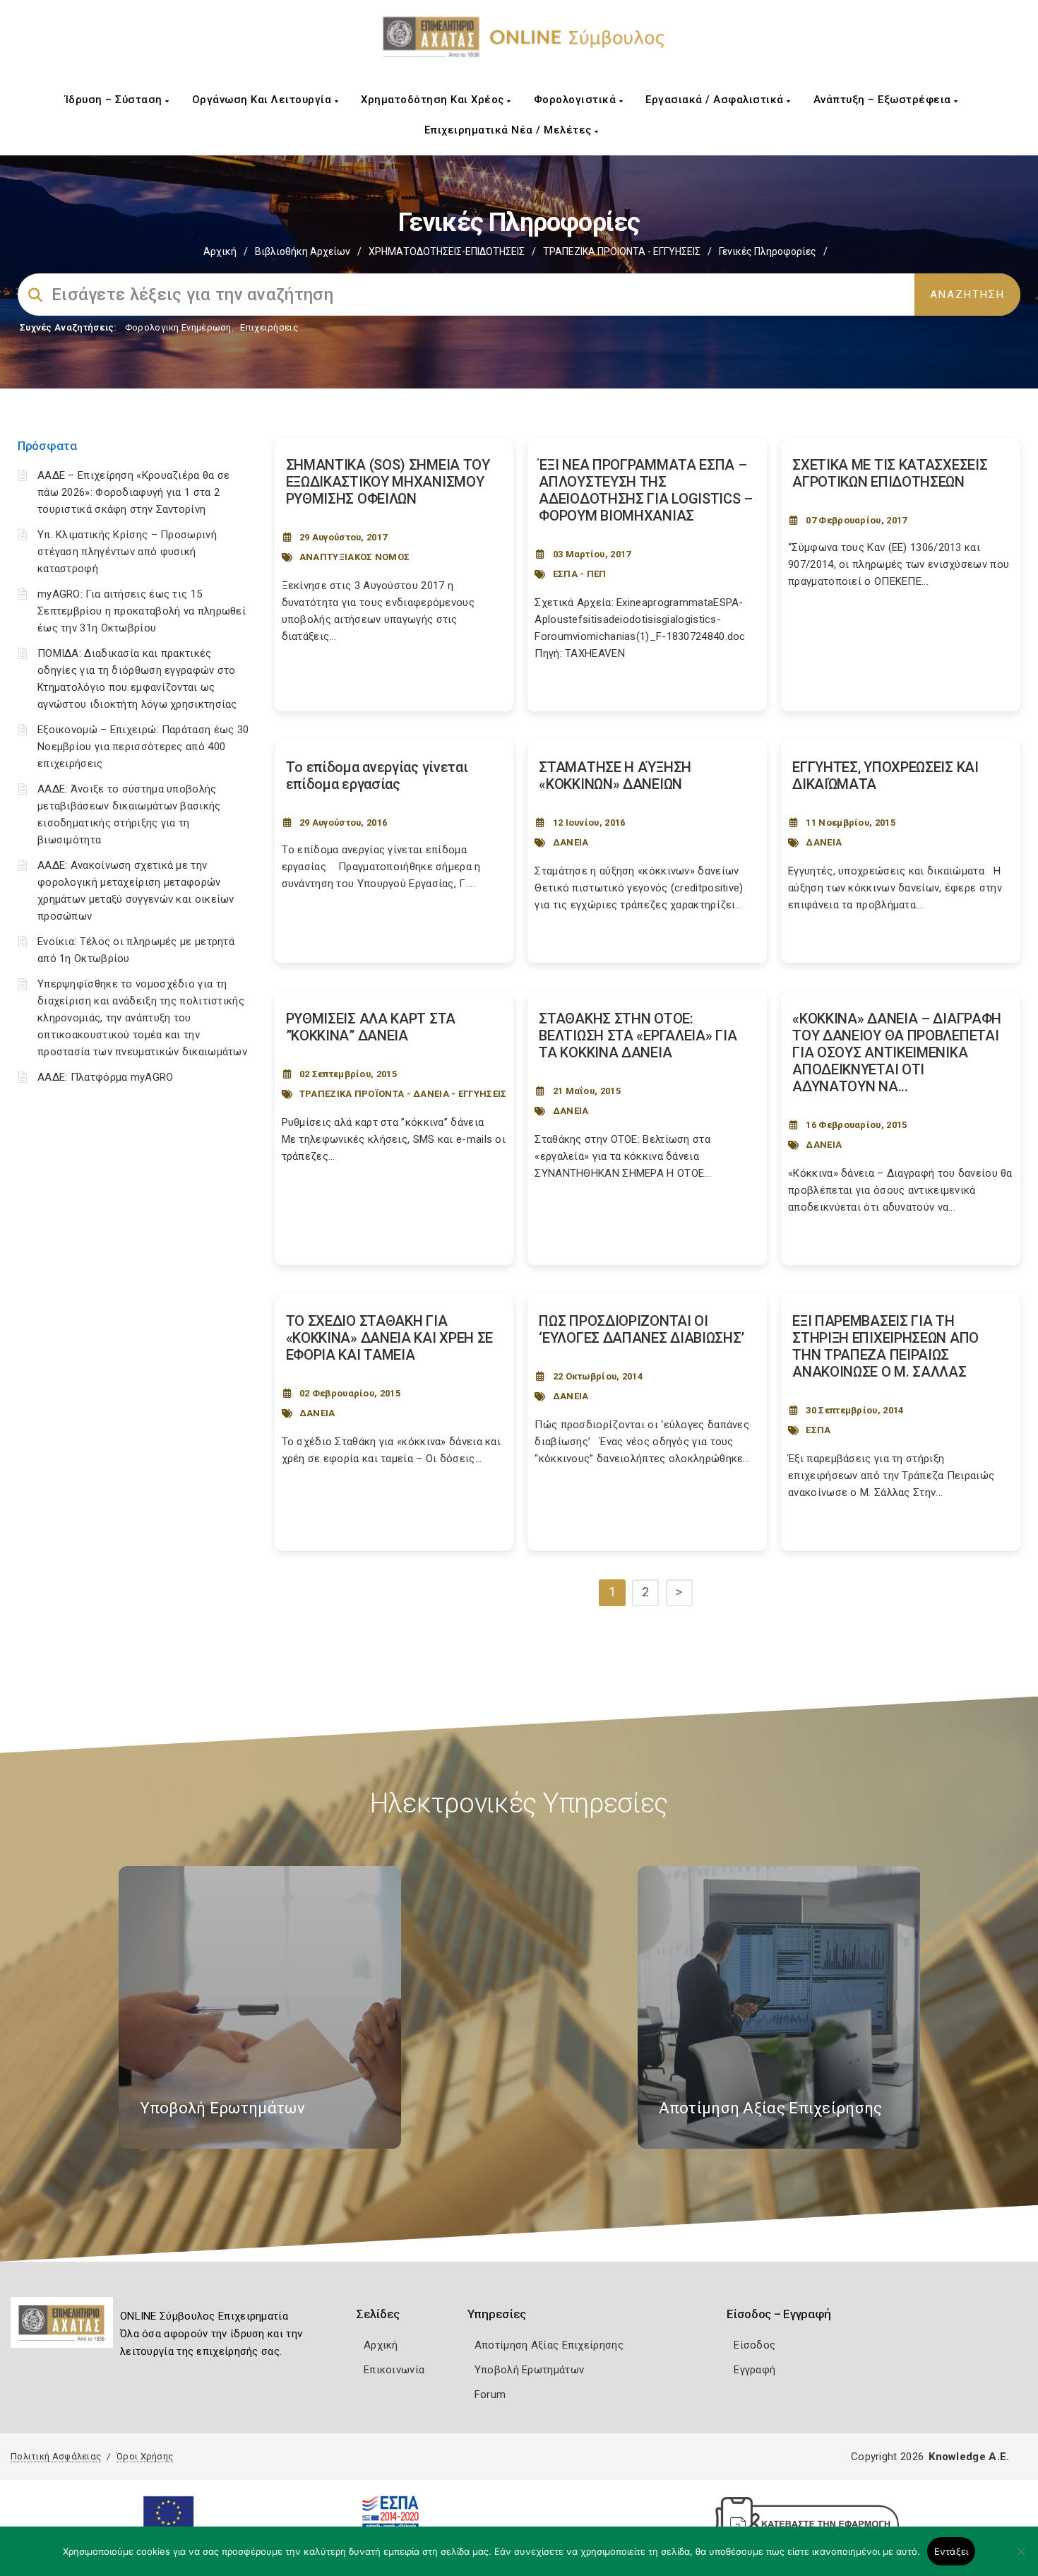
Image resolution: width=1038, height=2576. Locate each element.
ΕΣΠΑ (818, 1430)
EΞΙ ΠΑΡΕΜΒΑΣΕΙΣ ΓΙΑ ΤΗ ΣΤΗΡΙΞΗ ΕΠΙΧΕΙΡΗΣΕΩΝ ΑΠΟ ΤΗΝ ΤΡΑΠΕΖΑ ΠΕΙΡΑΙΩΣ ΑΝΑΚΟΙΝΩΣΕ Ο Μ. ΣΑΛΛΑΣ (885, 1346)
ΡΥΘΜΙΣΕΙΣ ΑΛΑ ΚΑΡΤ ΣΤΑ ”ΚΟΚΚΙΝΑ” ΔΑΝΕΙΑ (371, 1027)
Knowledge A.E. (969, 2457)
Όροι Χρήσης (145, 2456)
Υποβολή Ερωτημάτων (529, 2370)
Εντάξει (951, 2551)
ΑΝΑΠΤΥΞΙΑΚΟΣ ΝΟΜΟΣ (354, 557)
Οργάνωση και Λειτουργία (263, 100)
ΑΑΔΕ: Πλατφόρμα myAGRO (106, 1077)
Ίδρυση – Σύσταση (115, 100)
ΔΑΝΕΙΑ (571, 842)
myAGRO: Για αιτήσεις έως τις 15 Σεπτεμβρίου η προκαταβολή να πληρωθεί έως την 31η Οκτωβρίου (142, 611)
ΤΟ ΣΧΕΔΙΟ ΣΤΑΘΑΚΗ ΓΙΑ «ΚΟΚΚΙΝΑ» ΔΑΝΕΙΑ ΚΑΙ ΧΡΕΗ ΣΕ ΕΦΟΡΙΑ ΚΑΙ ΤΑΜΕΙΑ (390, 1338)
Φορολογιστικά (577, 100)
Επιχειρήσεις (269, 327)
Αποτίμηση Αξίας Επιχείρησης (549, 2345)
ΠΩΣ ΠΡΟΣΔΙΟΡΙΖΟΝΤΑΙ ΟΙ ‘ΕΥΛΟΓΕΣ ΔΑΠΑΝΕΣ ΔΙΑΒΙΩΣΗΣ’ (641, 1329)
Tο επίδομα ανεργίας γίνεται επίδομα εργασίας (377, 776)
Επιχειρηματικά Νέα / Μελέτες (510, 130)
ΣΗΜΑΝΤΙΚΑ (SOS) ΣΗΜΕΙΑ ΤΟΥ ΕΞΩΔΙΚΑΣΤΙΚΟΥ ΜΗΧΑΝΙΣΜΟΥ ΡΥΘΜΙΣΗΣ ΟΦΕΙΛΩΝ (388, 482)
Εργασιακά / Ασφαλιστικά (716, 100)
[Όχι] (1020, 2558)
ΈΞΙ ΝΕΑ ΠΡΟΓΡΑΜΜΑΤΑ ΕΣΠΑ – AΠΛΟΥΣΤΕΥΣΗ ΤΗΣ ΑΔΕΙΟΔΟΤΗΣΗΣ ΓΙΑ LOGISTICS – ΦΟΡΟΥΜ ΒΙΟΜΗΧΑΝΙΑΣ (646, 490)
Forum (490, 2394)
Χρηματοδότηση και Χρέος (434, 100)
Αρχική (220, 251)
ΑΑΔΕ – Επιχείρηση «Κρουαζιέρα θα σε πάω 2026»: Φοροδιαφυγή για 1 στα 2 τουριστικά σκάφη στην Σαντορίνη (134, 492)
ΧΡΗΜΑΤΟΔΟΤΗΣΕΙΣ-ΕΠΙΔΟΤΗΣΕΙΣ (447, 251)
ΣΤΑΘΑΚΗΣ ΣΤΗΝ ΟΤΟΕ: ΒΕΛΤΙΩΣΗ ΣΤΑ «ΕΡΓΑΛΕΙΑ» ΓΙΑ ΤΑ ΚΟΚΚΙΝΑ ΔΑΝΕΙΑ (638, 1035)
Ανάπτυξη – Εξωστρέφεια (884, 100)
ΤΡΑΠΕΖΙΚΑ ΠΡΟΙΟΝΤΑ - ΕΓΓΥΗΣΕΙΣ (622, 251)
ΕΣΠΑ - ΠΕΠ (580, 574)
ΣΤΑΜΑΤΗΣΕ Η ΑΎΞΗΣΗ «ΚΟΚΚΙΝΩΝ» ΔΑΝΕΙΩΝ (615, 776)
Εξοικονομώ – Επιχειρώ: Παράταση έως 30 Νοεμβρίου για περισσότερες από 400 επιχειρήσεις (143, 747)
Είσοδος (754, 2345)
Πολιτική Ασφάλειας (56, 2456)
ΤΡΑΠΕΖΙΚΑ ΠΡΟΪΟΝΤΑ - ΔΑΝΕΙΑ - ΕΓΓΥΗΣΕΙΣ (403, 1094)
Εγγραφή (754, 2370)
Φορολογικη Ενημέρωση (178, 327)
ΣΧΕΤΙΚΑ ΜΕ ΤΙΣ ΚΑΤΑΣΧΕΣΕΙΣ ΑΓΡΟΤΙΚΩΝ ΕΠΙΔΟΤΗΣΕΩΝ (890, 473)
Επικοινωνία (394, 2370)
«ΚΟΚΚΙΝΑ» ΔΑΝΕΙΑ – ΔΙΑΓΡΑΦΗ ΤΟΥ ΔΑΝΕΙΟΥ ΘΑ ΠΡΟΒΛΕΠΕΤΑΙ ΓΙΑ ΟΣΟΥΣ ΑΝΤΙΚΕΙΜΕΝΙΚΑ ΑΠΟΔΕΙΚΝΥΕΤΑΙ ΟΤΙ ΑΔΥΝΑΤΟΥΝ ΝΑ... (897, 1052)
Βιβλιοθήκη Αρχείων (303, 251)
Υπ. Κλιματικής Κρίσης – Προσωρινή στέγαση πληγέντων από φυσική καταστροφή (127, 552)
